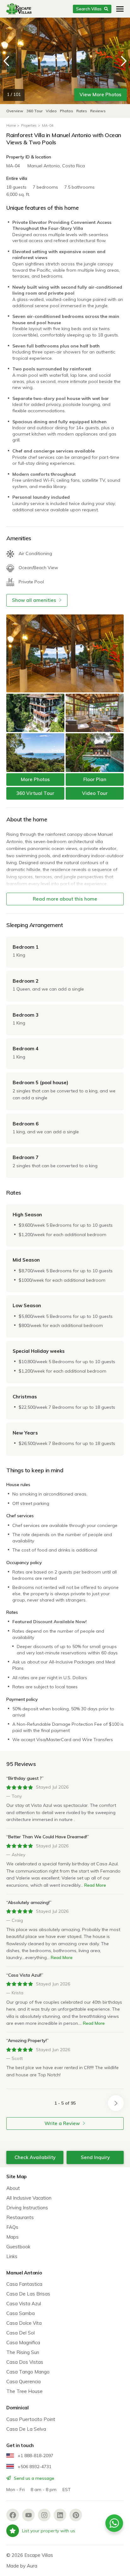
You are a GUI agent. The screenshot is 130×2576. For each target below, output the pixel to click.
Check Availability (35, 2157)
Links (12, 2256)
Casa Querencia (24, 2382)
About (13, 2188)
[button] (124, 61)
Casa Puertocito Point (31, 2419)
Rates (82, 111)
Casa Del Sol (21, 2333)
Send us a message (33, 2478)
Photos (67, 111)
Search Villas (89, 9)
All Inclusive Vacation (29, 2198)
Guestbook (18, 2247)
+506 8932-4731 (34, 2467)
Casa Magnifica (23, 2343)
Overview (15, 111)
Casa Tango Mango (28, 2372)
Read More (95, 1885)
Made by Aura (22, 2566)
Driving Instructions (27, 2208)
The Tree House (24, 2391)
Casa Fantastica (24, 2284)
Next (116, 2103)
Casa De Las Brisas (28, 2294)
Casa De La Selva (26, 2429)
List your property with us (49, 2531)
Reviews (98, 111)
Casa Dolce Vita (24, 2323)
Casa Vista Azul (24, 2304)
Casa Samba (21, 2313)
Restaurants (20, 2217)
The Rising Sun (23, 2352)
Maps (12, 2237)
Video (52, 111)
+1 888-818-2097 (35, 2456)
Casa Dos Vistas (25, 2362)
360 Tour (35, 111)
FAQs (12, 2227)
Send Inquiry (95, 2157)
